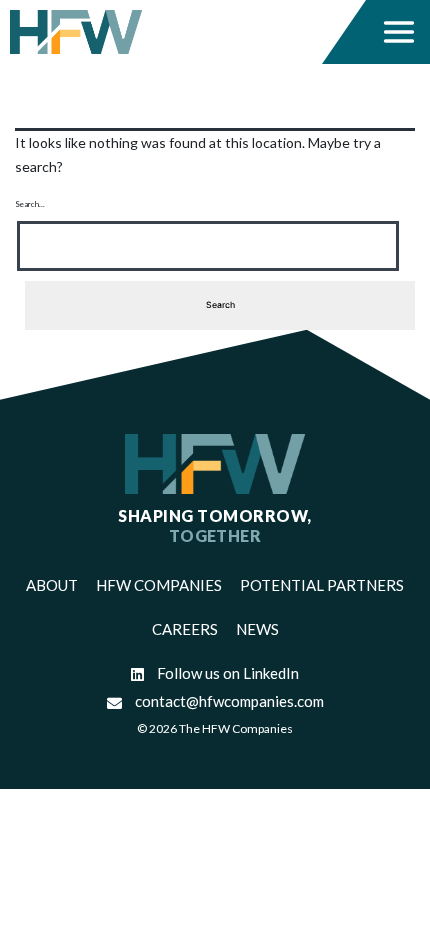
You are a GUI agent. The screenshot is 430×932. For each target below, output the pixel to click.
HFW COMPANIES (159, 585)
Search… (30, 204)
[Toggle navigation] (399, 32)
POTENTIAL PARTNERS (322, 585)
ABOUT (52, 585)
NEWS (257, 629)
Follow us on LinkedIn (226, 673)
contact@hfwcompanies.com (228, 701)
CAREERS (185, 629)
